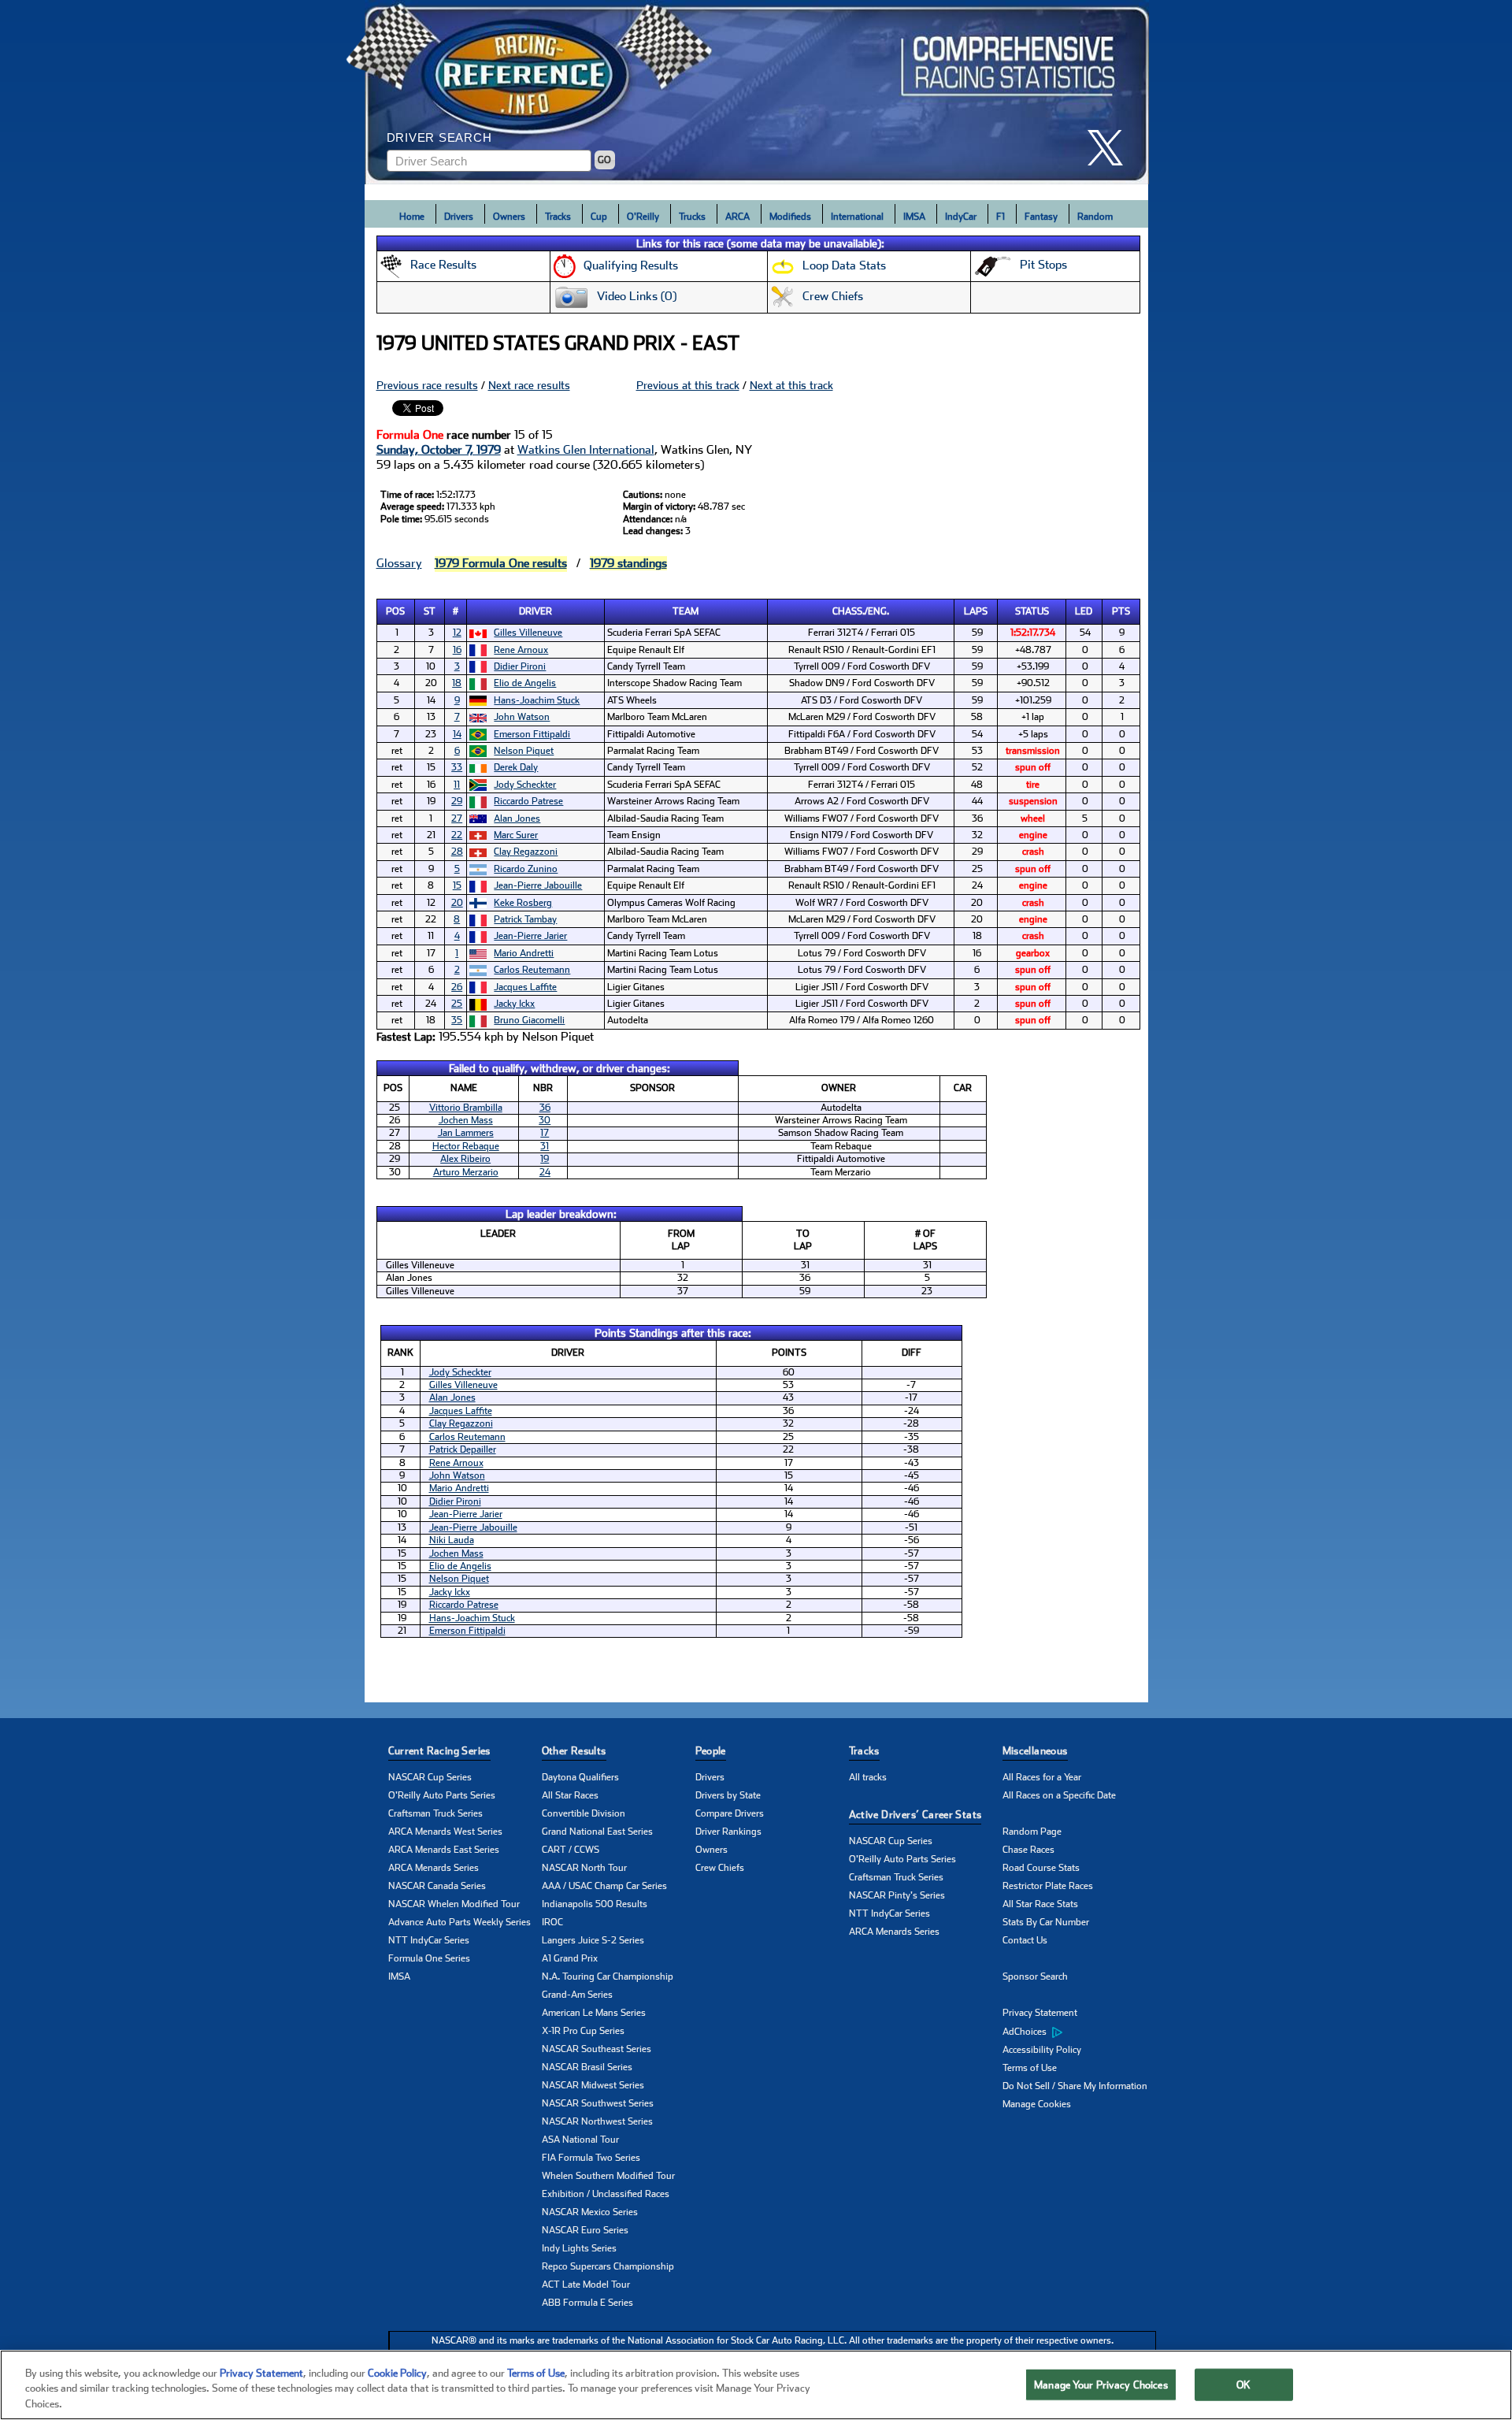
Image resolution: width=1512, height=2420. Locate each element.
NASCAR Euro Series (585, 2230)
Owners (509, 217)
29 (457, 801)
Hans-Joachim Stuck (537, 700)
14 (457, 734)
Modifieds (790, 217)
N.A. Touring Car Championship (608, 1976)
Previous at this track (688, 385)
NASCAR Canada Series (437, 1886)
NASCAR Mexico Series (590, 2212)
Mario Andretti (524, 953)
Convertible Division (584, 1813)
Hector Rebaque (466, 1146)
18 (457, 683)
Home (412, 217)
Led (1084, 611)
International (857, 217)
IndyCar (961, 217)
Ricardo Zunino (526, 869)
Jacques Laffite (525, 987)
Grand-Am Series (577, 1995)
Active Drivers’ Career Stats (915, 1815)
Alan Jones (517, 818)
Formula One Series (429, 1958)
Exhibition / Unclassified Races (606, 2194)
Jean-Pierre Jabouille (538, 885)
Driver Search (439, 137)
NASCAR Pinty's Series (897, 1895)
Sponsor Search (1035, 1976)
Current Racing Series (439, 1751)
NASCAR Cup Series (430, 1777)
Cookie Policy (397, 2373)
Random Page (1032, 1832)
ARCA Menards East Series (444, 1850)
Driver (535, 611)
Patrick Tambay (525, 919)
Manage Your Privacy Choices (1101, 2384)
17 (545, 1133)
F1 (1001, 217)
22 (457, 835)
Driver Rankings (728, 1832)
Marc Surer (516, 835)
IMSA (914, 217)
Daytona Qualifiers (580, 1777)
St (430, 611)
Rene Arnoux (521, 650)
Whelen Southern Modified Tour (608, 2176)
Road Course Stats (1041, 1868)
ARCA (737, 217)
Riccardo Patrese (528, 801)
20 (457, 903)
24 (545, 1172)
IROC (552, 1922)
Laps (976, 611)
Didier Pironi (520, 666)
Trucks (692, 217)
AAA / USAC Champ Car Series (604, 1886)
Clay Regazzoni (526, 852)
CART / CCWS (571, 1850)
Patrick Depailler (463, 1449)
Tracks (558, 217)
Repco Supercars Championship (608, 2266)
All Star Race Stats (1040, 1904)
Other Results (574, 1751)
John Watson (522, 717)
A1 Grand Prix (570, 1958)
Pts (1121, 611)
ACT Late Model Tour (586, 2285)
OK (1243, 2384)
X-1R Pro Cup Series (583, 2031)
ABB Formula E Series (587, 2303)
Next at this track (791, 385)
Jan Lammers (466, 1133)
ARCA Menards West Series (445, 1832)
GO (604, 160)
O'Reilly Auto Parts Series (442, 1795)
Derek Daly (516, 767)
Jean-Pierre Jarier (530, 936)
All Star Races (570, 1795)
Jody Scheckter (525, 785)
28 (457, 852)
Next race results (529, 385)
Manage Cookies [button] (1037, 2104)
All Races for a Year (1042, 1777)
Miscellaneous (1035, 1751)
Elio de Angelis (525, 683)
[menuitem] (1079, 2032)
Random (1095, 217)
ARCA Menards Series (434, 1868)
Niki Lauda (452, 1540)
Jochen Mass (466, 1120)
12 (457, 633)
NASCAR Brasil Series (587, 2067)
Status (1032, 611)
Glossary (399, 563)
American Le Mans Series (594, 2013)
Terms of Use (1030, 2068)
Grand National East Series (597, 1832)
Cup (599, 217)
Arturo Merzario (466, 1172)
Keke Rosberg (523, 903)
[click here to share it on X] (1111, 148)
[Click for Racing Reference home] (757, 92)
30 (545, 1120)
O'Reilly (643, 217)
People (711, 1751)
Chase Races (1028, 1850)
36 (545, 1108)
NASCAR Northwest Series (597, 2121)
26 (457, 987)
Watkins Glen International (586, 450)
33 (457, 767)
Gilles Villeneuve (528, 633)
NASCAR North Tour (584, 1868)
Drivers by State (728, 1795)
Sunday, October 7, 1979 (439, 450)
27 (457, 818)
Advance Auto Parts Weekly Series (460, 1922)
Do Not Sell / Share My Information (1075, 2086)
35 (457, 1020)
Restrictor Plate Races (1048, 1886)
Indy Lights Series (579, 2248)
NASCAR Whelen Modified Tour (454, 1904)
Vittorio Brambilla (466, 1108)
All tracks (868, 1777)
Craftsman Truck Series (435, 1813)
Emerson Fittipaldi (532, 734)
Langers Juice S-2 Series (593, 1940)
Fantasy (1041, 217)
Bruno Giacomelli (529, 1020)
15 (457, 885)
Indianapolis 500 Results (595, 1904)
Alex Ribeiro (465, 1159)
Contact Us (1025, 1940)
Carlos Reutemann (532, 970)
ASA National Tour (580, 2140)
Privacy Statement (1040, 2013)
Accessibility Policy (1042, 2050)
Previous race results (427, 385)
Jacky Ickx (514, 1004)
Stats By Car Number (1046, 1922)
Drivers (459, 217)
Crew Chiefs (720, 1868)
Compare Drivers (730, 1813)
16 (457, 650)
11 (457, 785)
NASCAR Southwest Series (598, 2103)
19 (545, 1159)
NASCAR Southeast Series (597, 2049)
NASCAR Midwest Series (593, 2085)
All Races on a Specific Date (1059, 1795)
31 (545, 1146)
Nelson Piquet (524, 751)
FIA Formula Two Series (591, 2158)
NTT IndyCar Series (429, 1940)
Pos (395, 611)
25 (457, 1004)
